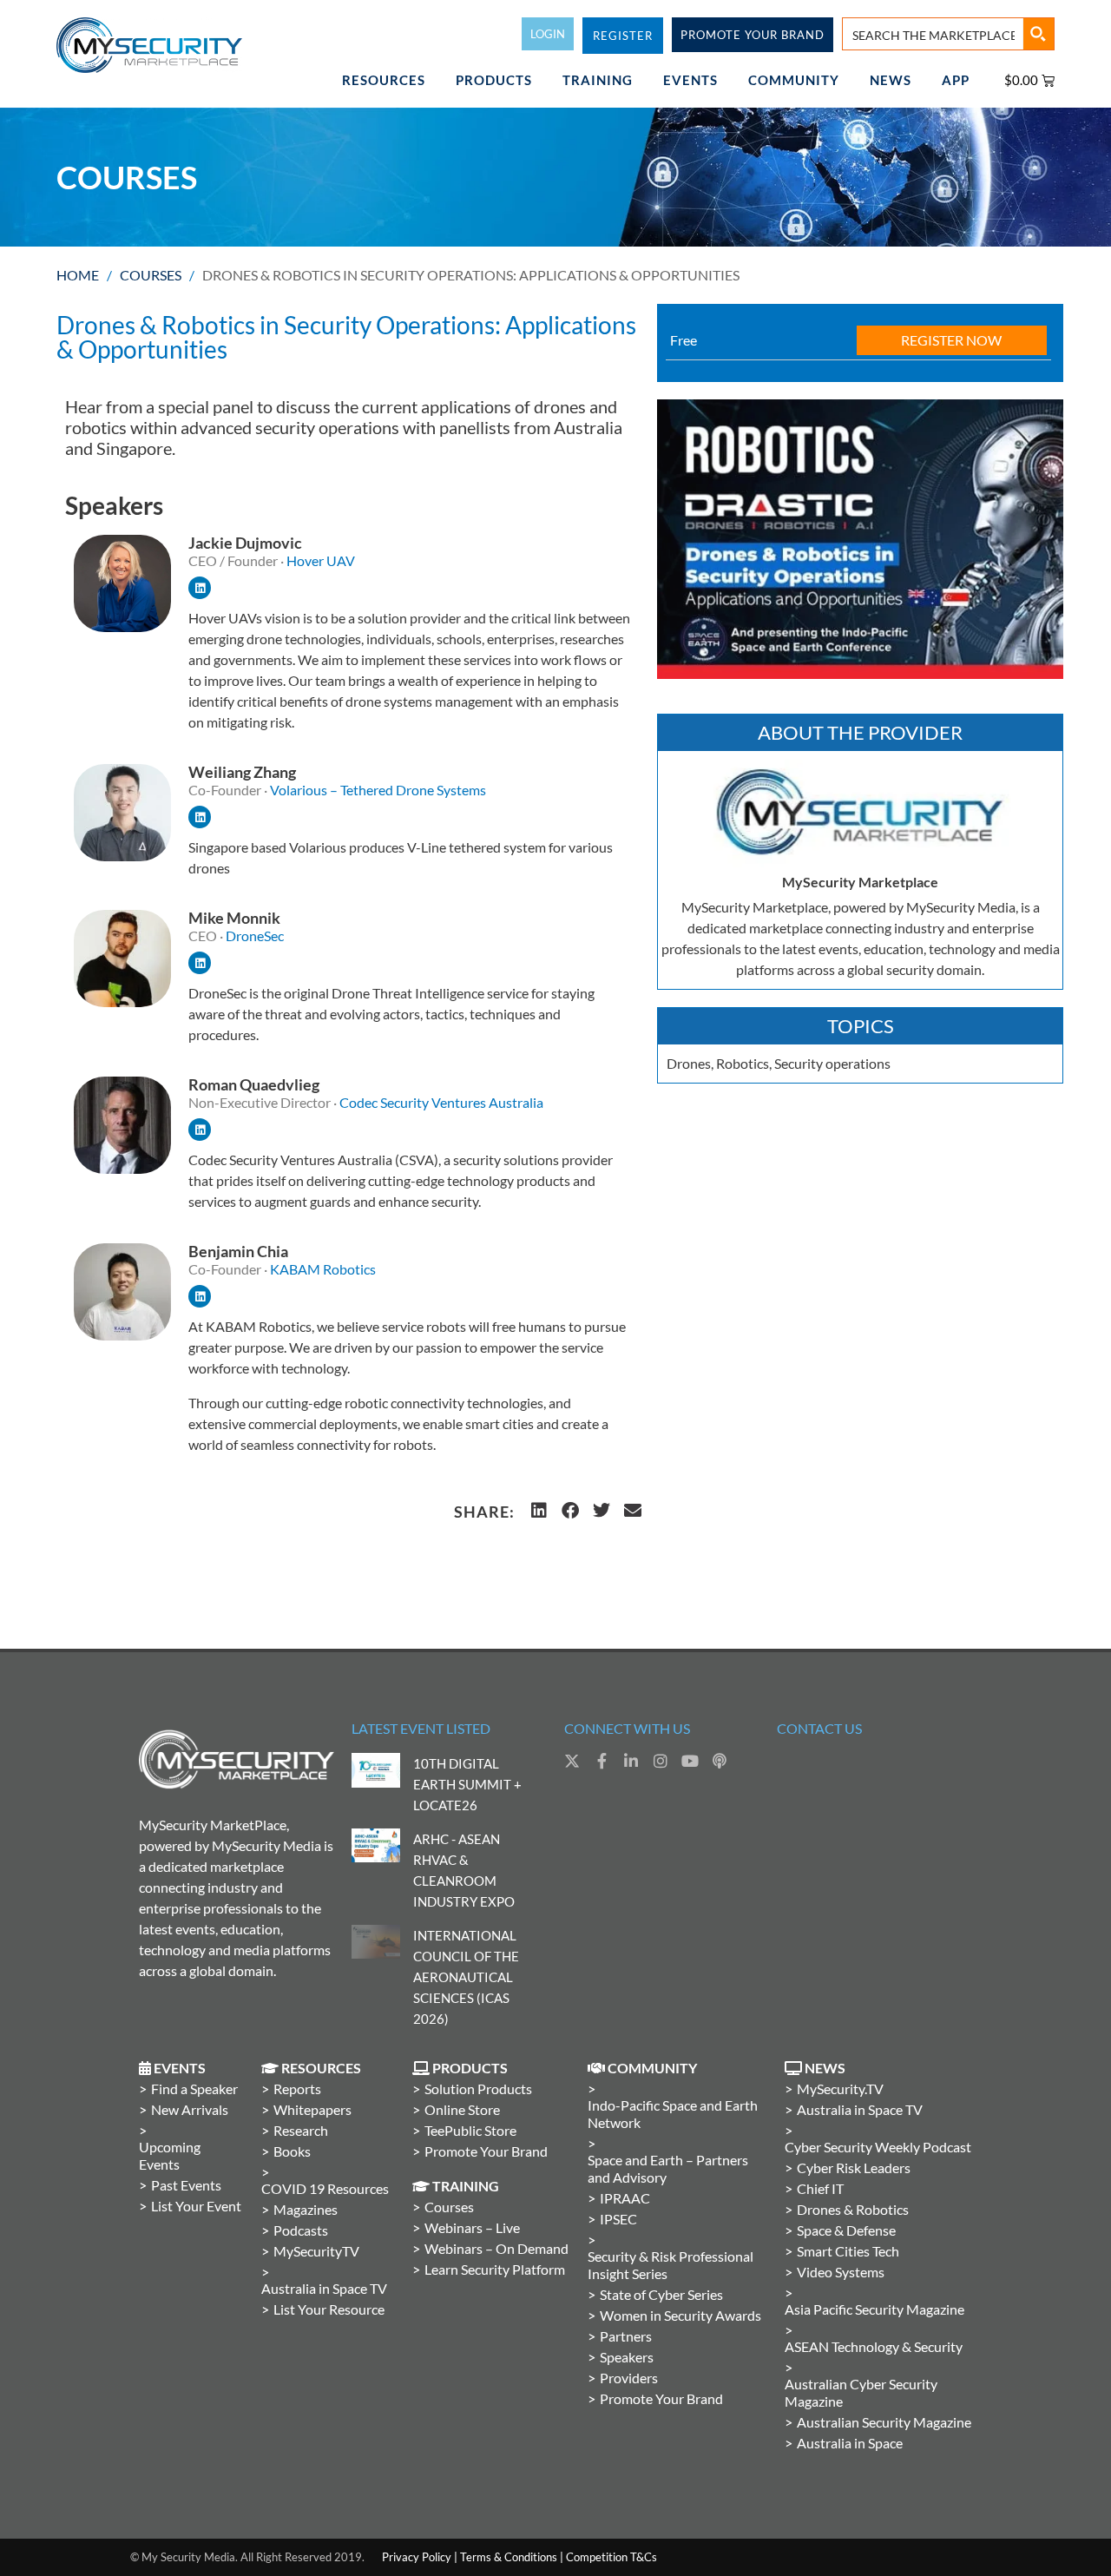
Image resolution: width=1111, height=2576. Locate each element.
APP (956, 80)
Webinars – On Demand (496, 2248)
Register (623, 36)
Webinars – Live (472, 2227)
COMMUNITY (794, 80)
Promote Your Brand (486, 2151)
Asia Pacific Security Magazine (874, 2309)
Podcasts (301, 2230)
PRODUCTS (494, 80)
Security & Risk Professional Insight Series (671, 2265)
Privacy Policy (417, 2557)
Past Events (186, 2185)
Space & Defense (846, 2230)
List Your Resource (329, 2309)
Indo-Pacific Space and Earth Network (673, 2114)
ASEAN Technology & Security (874, 2346)
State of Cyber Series (661, 2294)
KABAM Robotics (323, 1269)
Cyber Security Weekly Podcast (878, 2147)
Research (301, 2130)
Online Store (462, 2109)
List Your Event (196, 2206)
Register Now (951, 340)
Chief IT (820, 2188)
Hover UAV (322, 560)
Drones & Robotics (853, 2209)
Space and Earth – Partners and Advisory (668, 2168)
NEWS (891, 80)
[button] (539, 1511)
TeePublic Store (470, 2130)
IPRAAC (625, 2198)
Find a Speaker (194, 2088)
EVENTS (690, 80)
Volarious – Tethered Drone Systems (378, 790)
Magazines (306, 2209)
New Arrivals (190, 2109)
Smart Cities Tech (848, 2251)
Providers (629, 2378)
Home (78, 275)
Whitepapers (312, 2109)
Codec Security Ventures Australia (441, 1102)
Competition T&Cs (611, 2557)
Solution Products (478, 2088)
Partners (626, 2336)
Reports (297, 2088)
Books (292, 2151)
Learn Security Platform (495, 2269)
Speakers (627, 2357)
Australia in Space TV (324, 2288)
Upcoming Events (170, 2155)
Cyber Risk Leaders (854, 2168)
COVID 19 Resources (325, 2188)
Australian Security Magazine (884, 2422)
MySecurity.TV (840, 2088)
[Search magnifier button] (1038, 34)
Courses (151, 275)
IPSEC (618, 2219)
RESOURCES (384, 80)
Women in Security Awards (680, 2315)
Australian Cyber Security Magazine (861, 2392)
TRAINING (598, 80)
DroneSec (255, 936)
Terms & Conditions (509, 2557)
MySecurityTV (316, 2251)
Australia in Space (850, 2443)
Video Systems (841, 2272)
